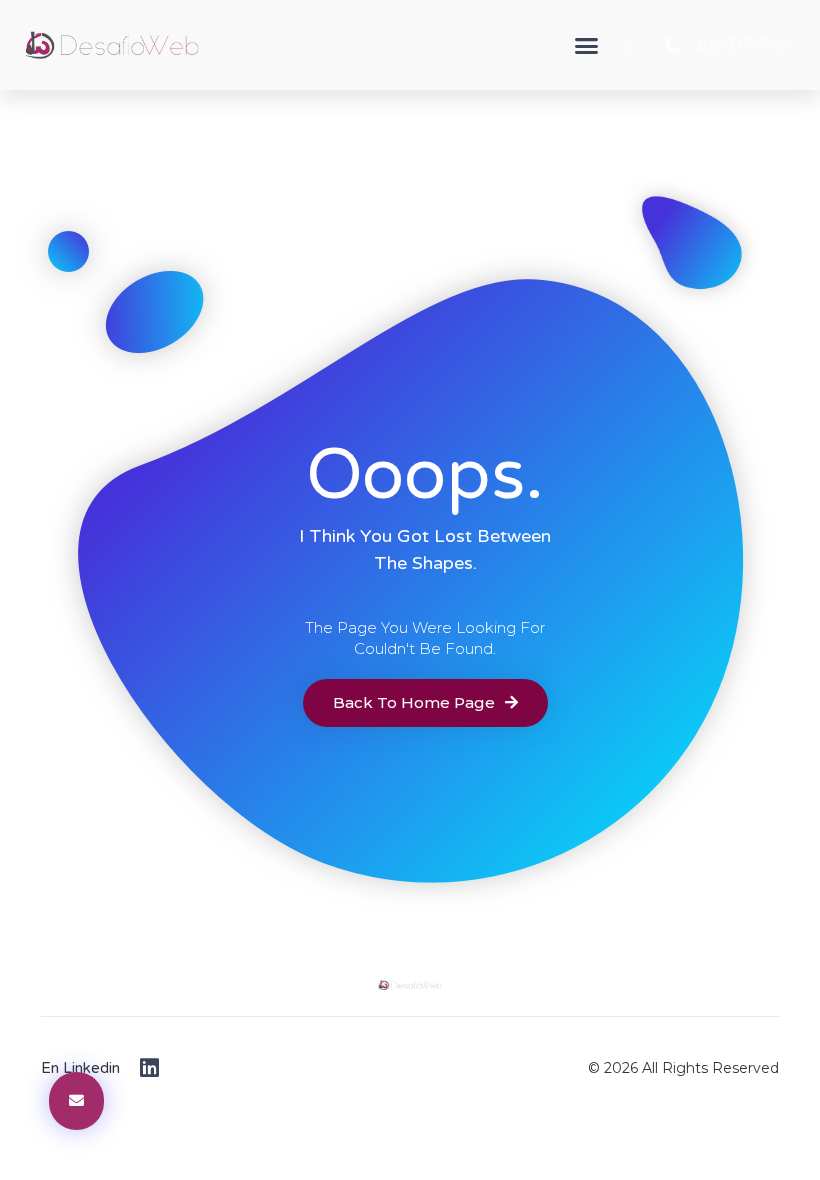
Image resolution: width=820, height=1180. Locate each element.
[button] (587, 45)
